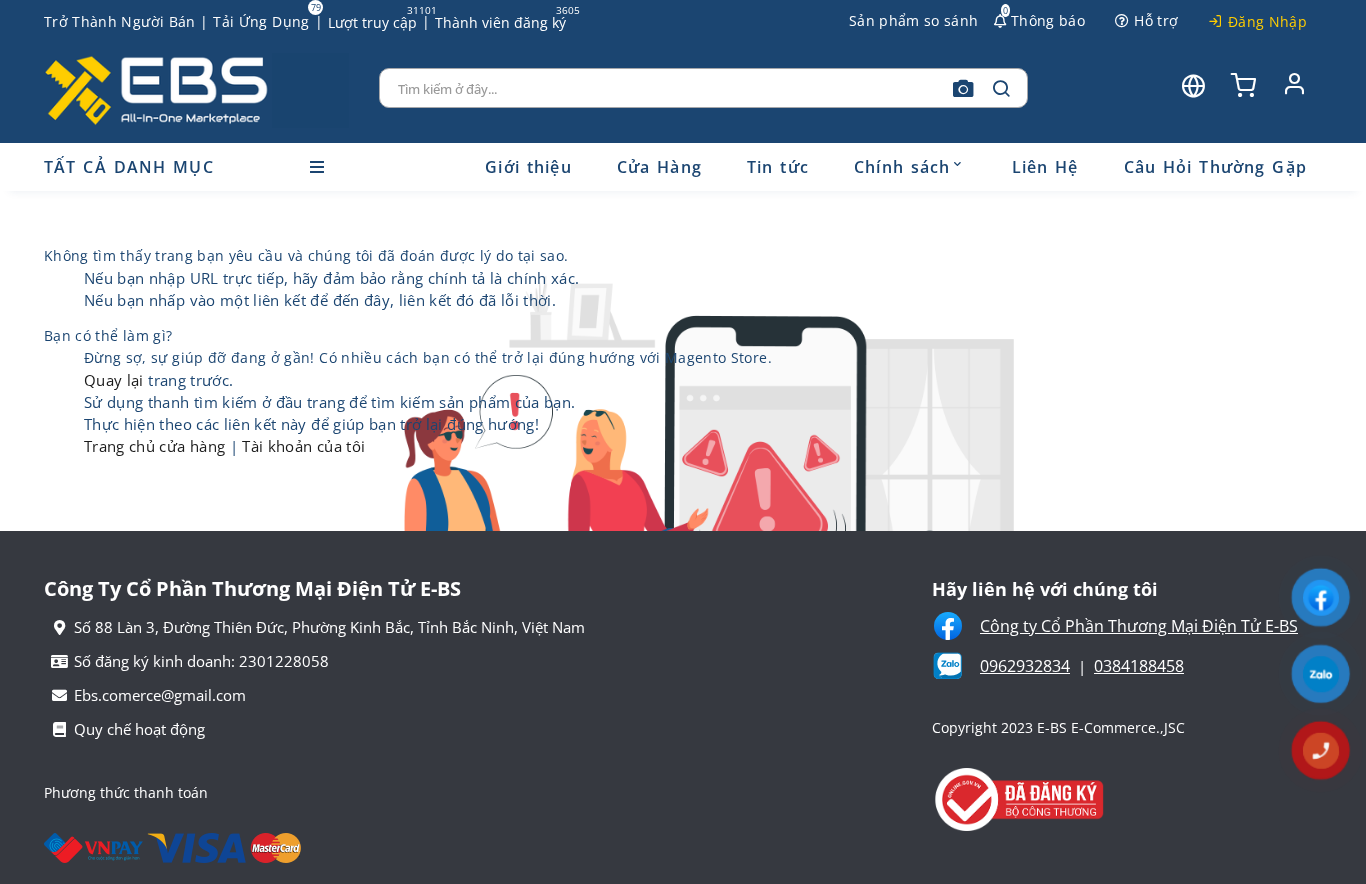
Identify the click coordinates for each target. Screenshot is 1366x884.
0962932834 (1025, 666)
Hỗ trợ (1156, 20)
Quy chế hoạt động (139, 729)
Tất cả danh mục (129, 167)
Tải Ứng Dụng (261, 21)
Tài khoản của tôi (303, 446)
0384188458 (1139, 666)
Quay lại (116, 380)
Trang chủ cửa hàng (157, 446)
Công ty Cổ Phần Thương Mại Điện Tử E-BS (1139, 626)
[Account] (1294, 83)
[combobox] (704, 88)
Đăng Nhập (1267, 21)
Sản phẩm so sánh (914, 20)
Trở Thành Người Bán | (126, 21)
